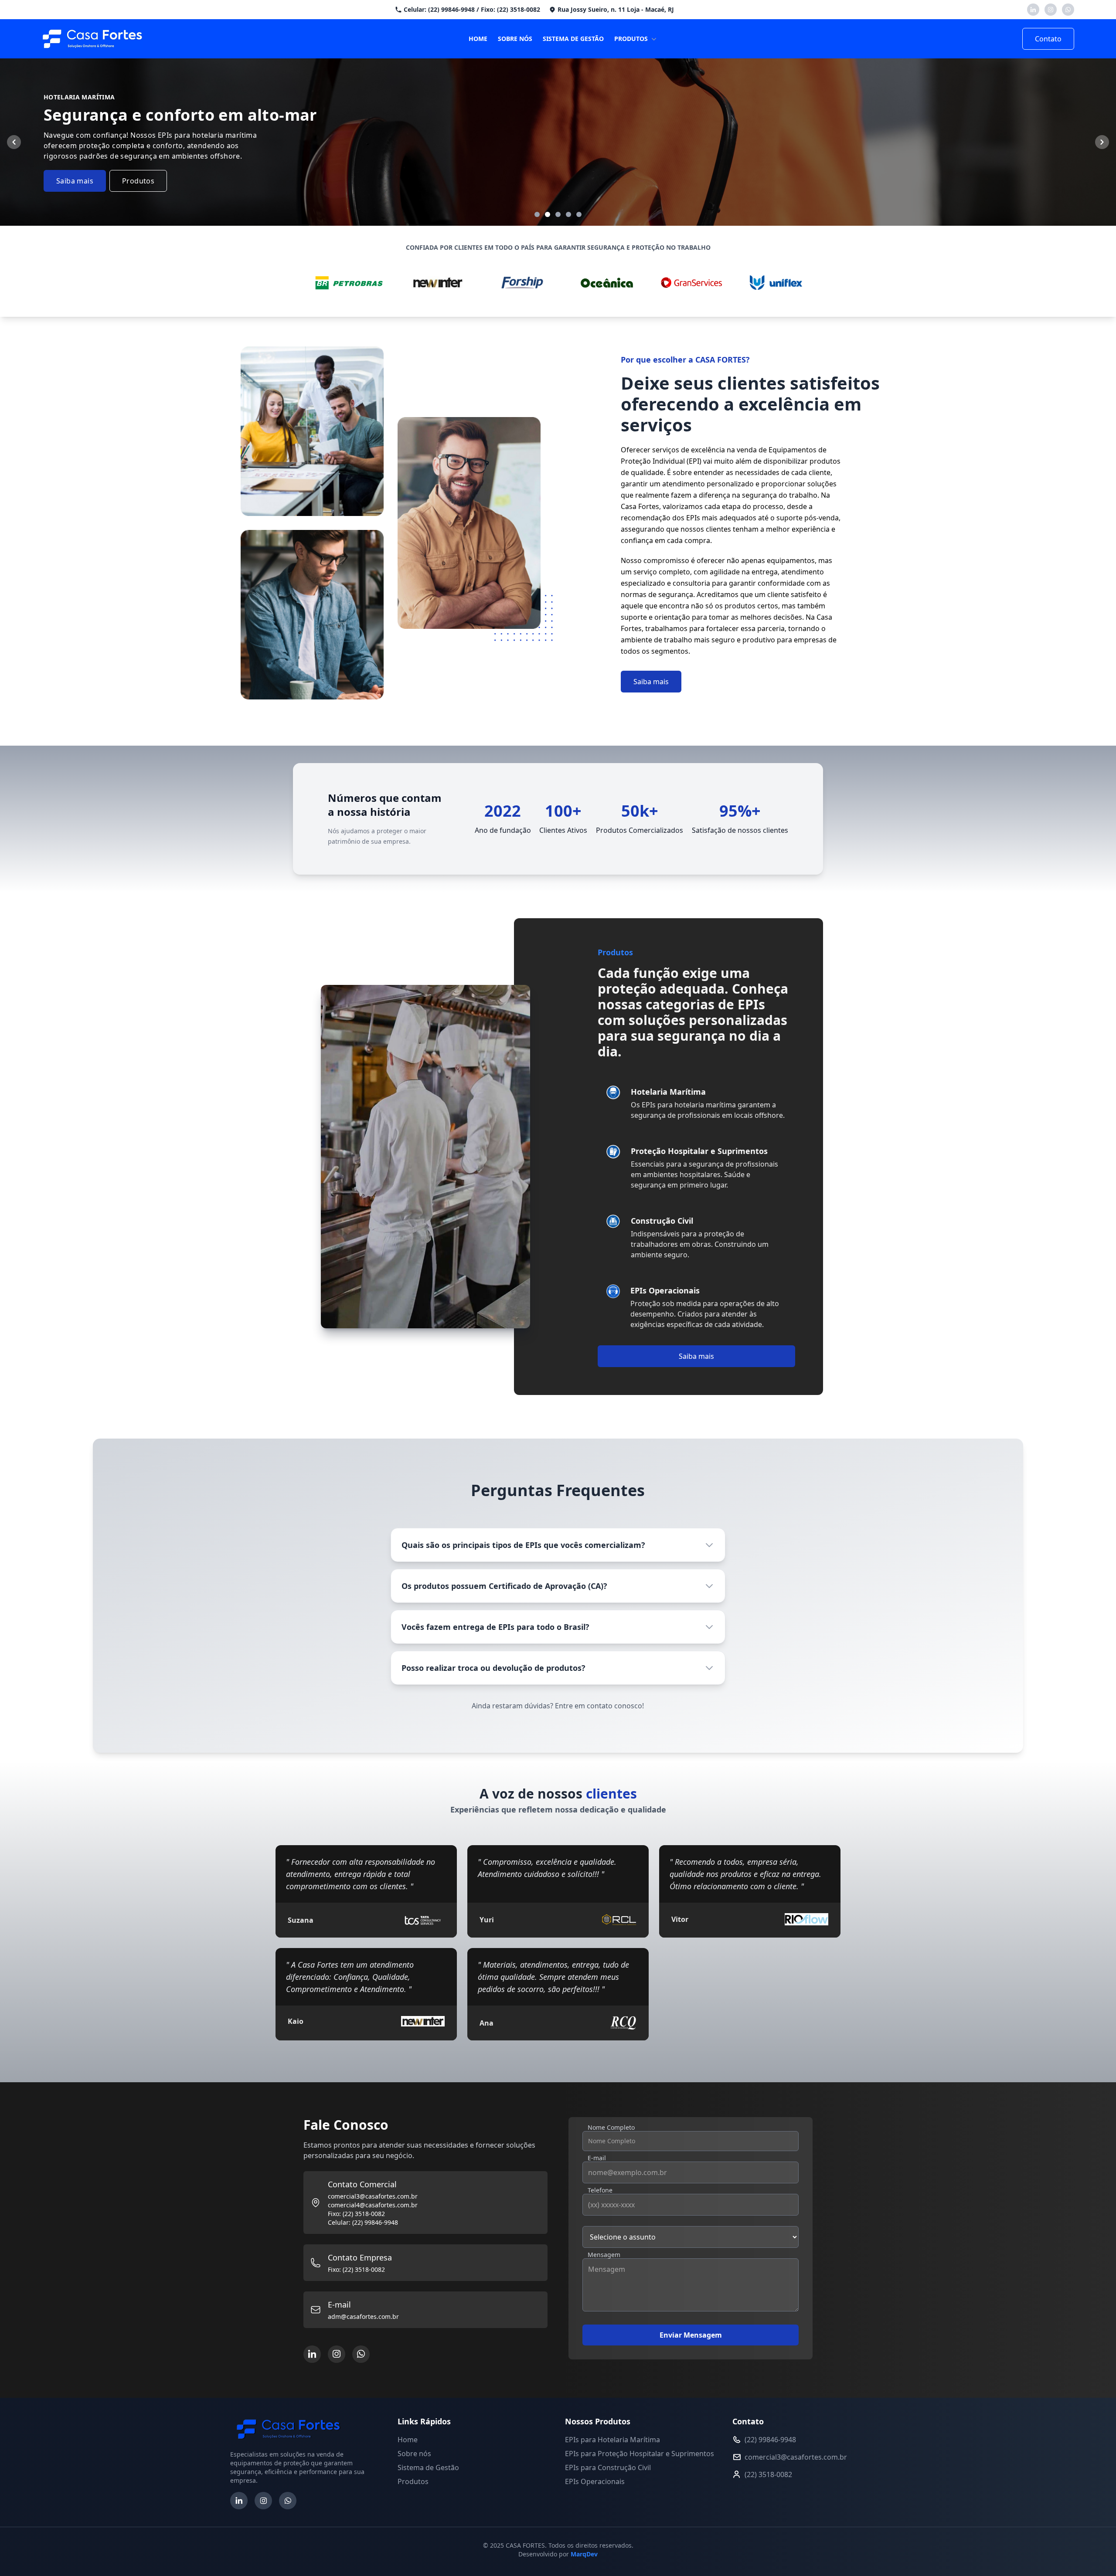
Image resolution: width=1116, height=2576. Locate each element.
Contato (1048, 39)
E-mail (597, 2158)
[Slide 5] (579, 214)
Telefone (600, 2190)
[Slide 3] (558, 214)
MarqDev (584, 2554)
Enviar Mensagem (691, 2335)
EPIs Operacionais (664, 161)
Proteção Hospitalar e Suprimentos (670, 101)
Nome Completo (611, 2127)
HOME (478, 39)
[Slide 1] (537, 214)
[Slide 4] (568, 214)
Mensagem (604, 2255)
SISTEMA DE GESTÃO (573, 39)
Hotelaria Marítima (665, 71)
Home (408, 2440)
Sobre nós (414, 2454)
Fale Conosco (692, 195)
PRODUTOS (631, 39)
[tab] (696, 1103)
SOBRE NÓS (515, 39)
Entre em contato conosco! (599, 1706)
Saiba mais (75, 181)
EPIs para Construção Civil (608, 2467)
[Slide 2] (548, 214)
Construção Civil (661, 132)
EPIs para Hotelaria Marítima (612, 2440)
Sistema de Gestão (428, 2467)
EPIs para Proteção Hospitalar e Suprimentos (640, 2454)
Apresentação (637, 195)
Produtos (138, 181)
